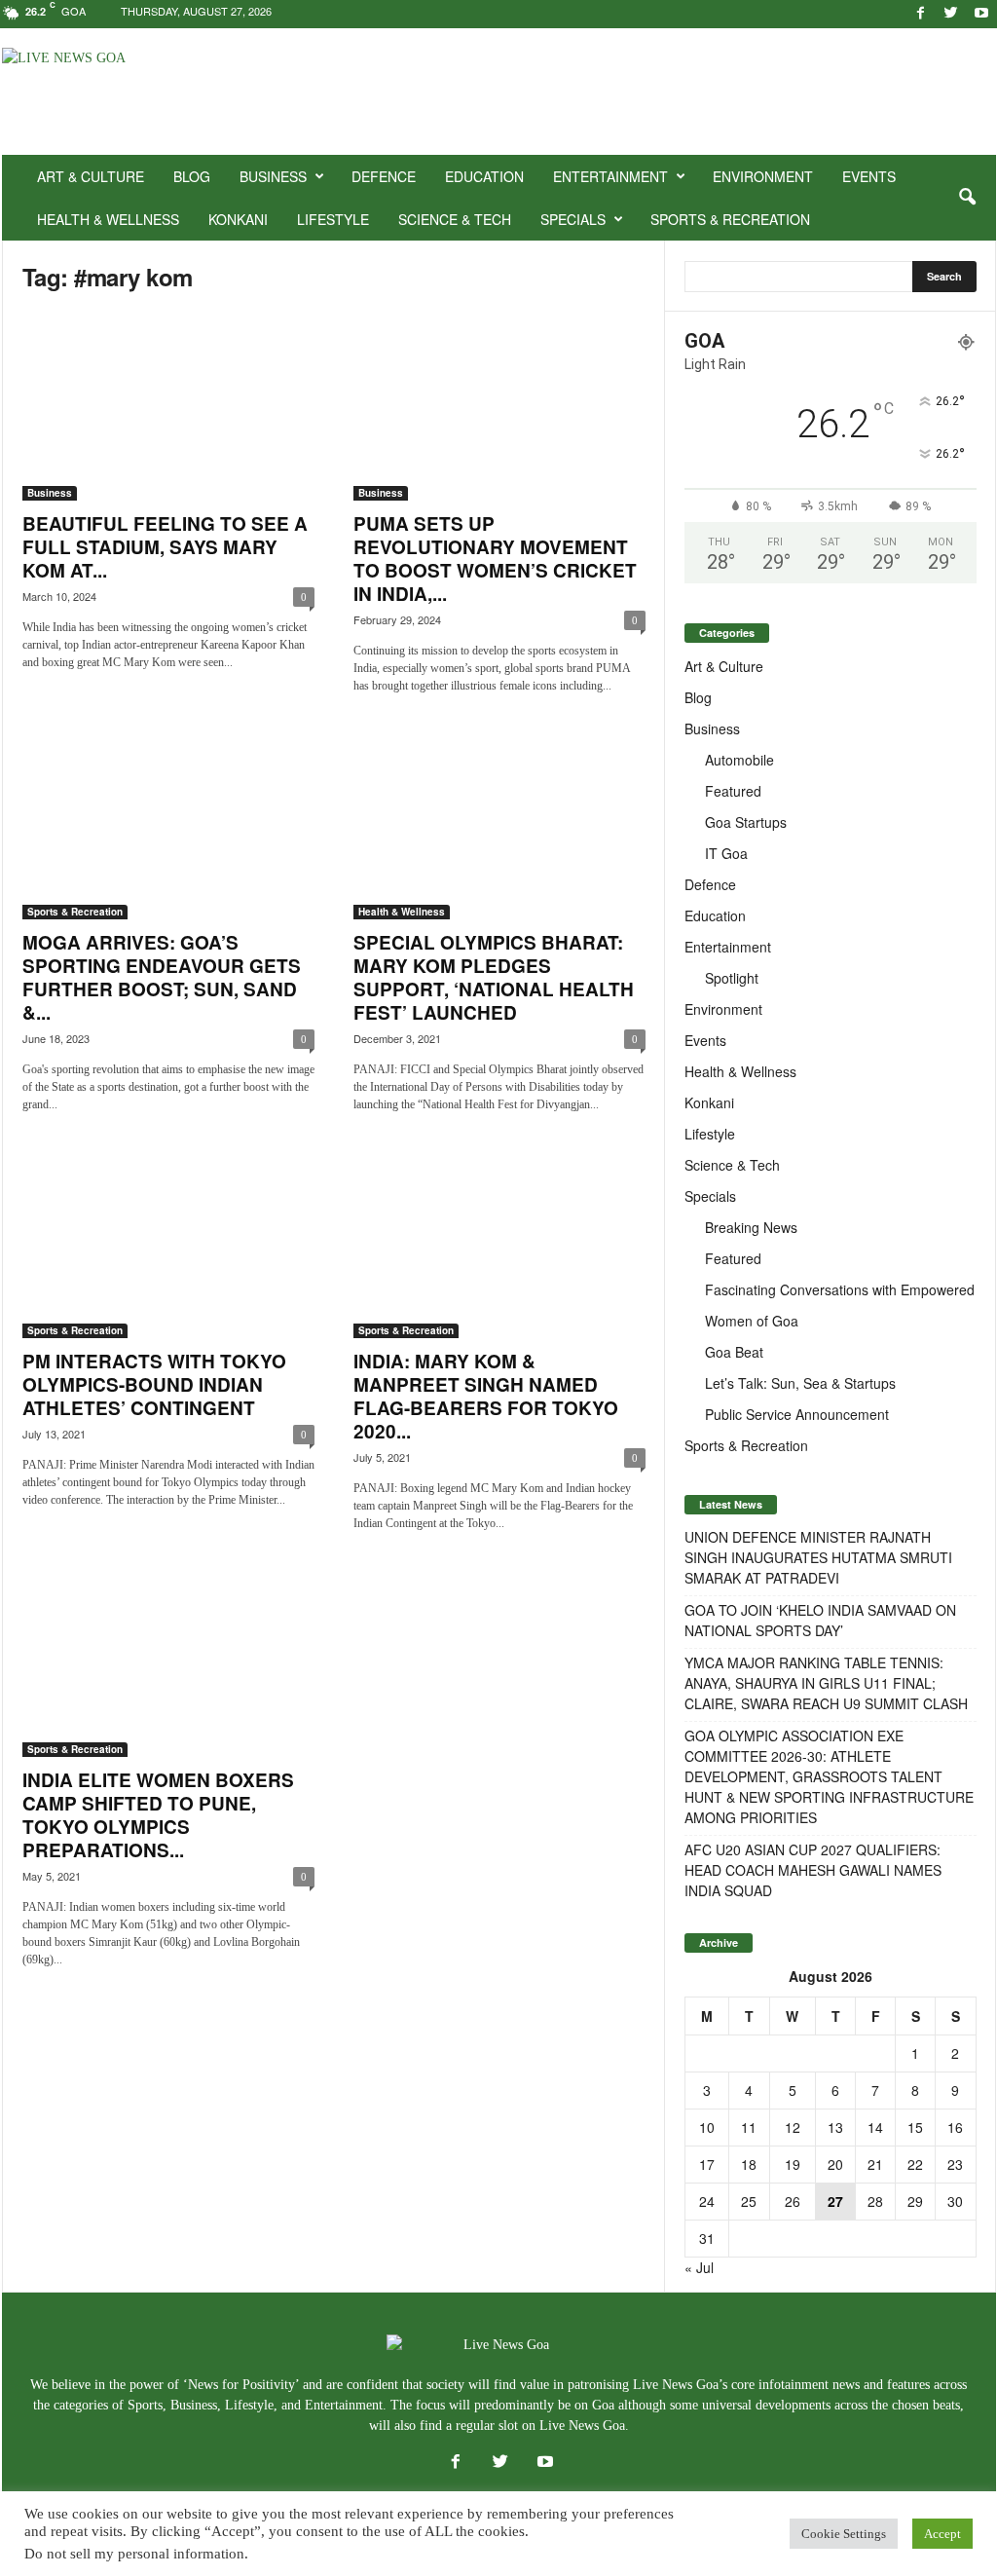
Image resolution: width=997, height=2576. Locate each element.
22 (915, 2164)
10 (707, 2127)
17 (707, 2164)
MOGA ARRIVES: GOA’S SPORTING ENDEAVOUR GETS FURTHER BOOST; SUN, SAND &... (162, 977)
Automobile (739, 760)
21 (875, 2164)
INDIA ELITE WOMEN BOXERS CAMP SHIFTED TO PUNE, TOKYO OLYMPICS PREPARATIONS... (158, 1815)
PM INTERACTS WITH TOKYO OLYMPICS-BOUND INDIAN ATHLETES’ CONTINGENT (154, 1384)
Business (273, 176)
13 (835, 2127)
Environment (763, 176)
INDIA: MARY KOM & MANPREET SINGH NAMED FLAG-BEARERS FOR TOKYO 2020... (486, 1396)
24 (707, 2201)
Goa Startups (746, 822)
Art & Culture (91, 176)
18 (749, 2164)
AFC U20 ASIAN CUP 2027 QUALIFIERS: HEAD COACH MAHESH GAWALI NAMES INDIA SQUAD (813, 1870)
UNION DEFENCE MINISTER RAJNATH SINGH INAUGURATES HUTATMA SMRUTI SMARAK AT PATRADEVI (818, 1557)
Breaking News (751, 1227)
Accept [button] (942, 2534)
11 (749, 2127)
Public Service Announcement (797, 1414)
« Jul (699, 2267)
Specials (573, 219)
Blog (192, 176)
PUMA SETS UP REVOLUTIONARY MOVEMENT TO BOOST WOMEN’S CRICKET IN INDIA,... (495, 559)
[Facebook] (921, 14)
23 (955, 2164)
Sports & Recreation (730, 219)
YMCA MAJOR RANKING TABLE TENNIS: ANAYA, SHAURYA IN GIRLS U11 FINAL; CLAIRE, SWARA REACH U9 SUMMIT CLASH (826, 1683)
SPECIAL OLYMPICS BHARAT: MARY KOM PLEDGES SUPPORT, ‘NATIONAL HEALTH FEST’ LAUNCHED (494, 977)
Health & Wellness (108, 219)
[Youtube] (981, 14)
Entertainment (610, 176)
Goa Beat (734, 1352)
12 (793, 2127)
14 (875, 2127)
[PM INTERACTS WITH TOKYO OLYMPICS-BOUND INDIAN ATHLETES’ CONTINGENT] (168, 1244)
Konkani (238, 219)
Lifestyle (333, 219)
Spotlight (732, 978)
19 (793, 2164)
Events (869, 176)
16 (955, 2127)
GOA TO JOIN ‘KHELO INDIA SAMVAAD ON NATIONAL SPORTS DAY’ (820, 1620)
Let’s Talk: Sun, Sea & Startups (800, 1383)
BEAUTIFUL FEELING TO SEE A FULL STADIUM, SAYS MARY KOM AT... (165, 547)
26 (793, 2201)
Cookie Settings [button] (844, 2534)
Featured (733, 791)
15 (915, 2127)
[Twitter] (951, 14)
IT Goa (726, 853)
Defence (384, 176)
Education (484, 176)
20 (835, 2164)
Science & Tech (455, 219)
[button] (967, 198)
